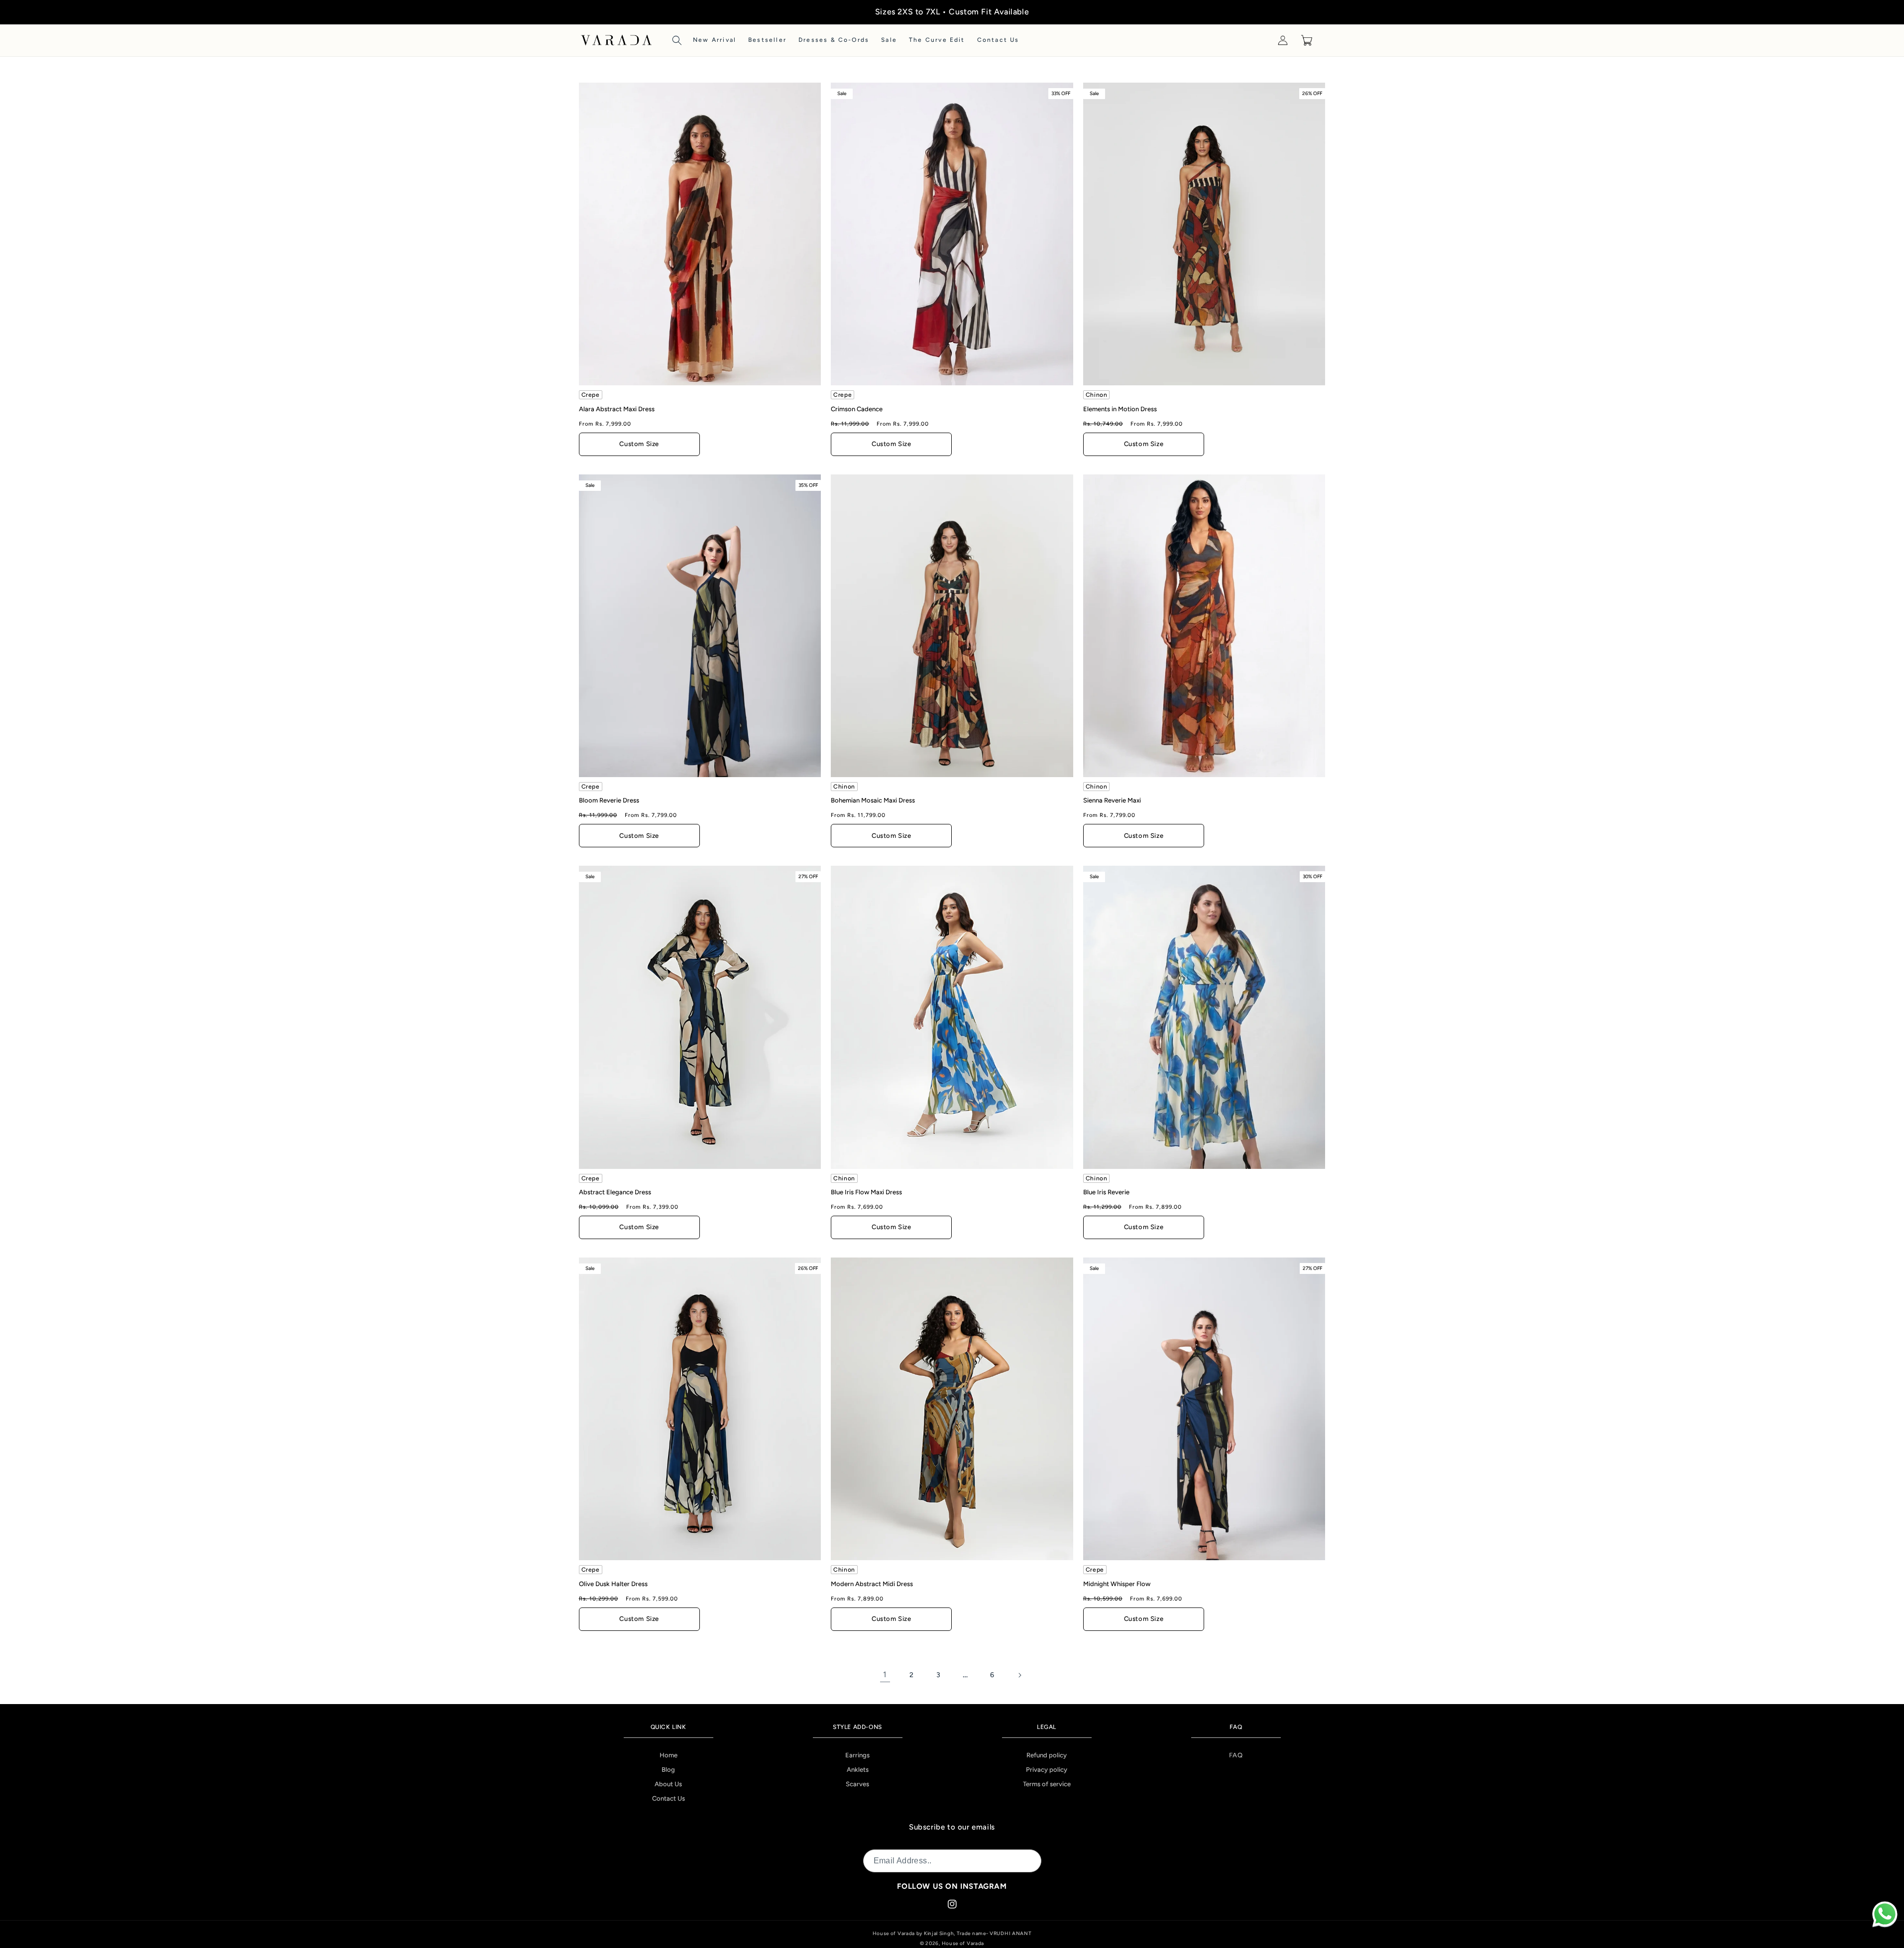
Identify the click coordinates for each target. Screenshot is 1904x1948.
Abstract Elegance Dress (615, 1192)
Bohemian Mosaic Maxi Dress (873, 800)
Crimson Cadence (857, 409)
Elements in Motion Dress (1120, 409)
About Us (668, 1784)
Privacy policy (1047, 1770)
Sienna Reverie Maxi (1112, 800)
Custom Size (639, 444)
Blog (668, 1770)
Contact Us (669, 1798)
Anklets (858, 1770)
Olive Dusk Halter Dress (613, 1584)
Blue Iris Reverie (1106, 1192)
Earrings (857, 1755)
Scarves (857, 1784)
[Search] (677, 40)
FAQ (1236, 1755)
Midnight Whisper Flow (1117, 1584)
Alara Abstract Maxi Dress (617, 409)
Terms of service (1047, 1784)
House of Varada (963, 1943)
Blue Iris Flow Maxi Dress (866, 1192)
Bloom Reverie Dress (609, 800)
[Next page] (1019, 1675)
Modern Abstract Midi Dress (872, 1584)
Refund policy (1047, 1755)
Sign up (1021, 1861)
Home (669, 1755)
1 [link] (885, 1674)
